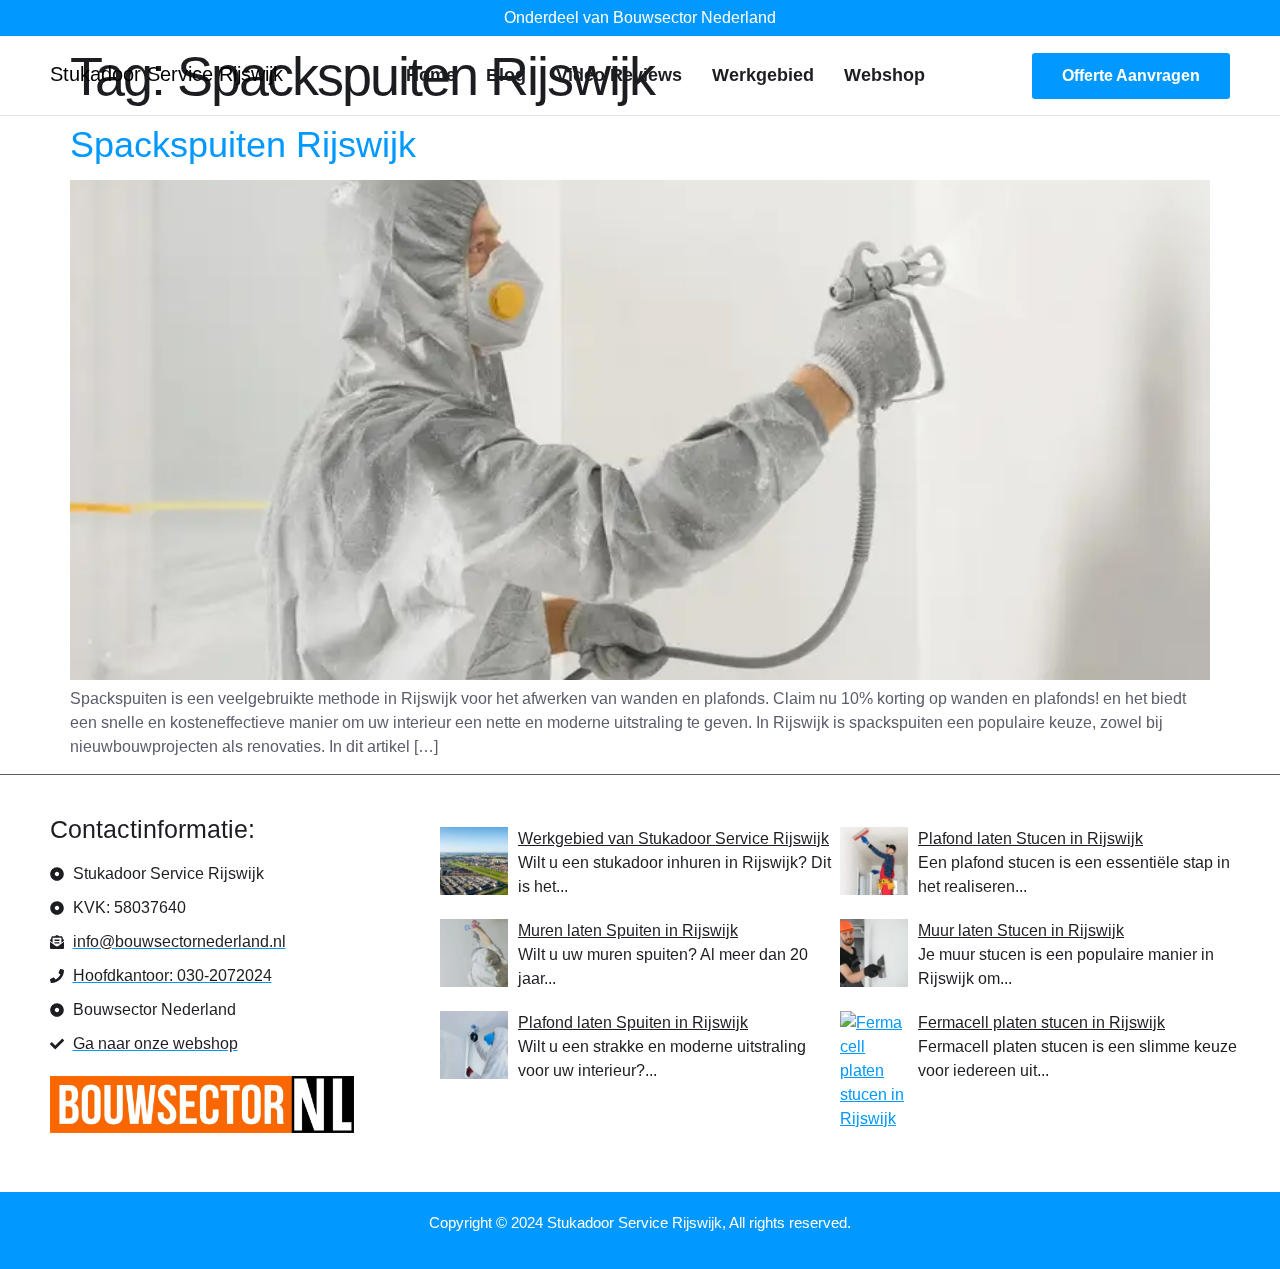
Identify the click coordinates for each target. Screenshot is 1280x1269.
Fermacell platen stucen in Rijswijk (1041, 1022)
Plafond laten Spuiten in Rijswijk (633, 1022)
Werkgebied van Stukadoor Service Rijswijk (673, 838)
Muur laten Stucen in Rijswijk (1021, 930)
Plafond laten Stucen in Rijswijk (1030, 838)
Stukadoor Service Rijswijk (166, 74)
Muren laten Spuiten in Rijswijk (628, 930)
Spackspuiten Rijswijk (243, 144)
